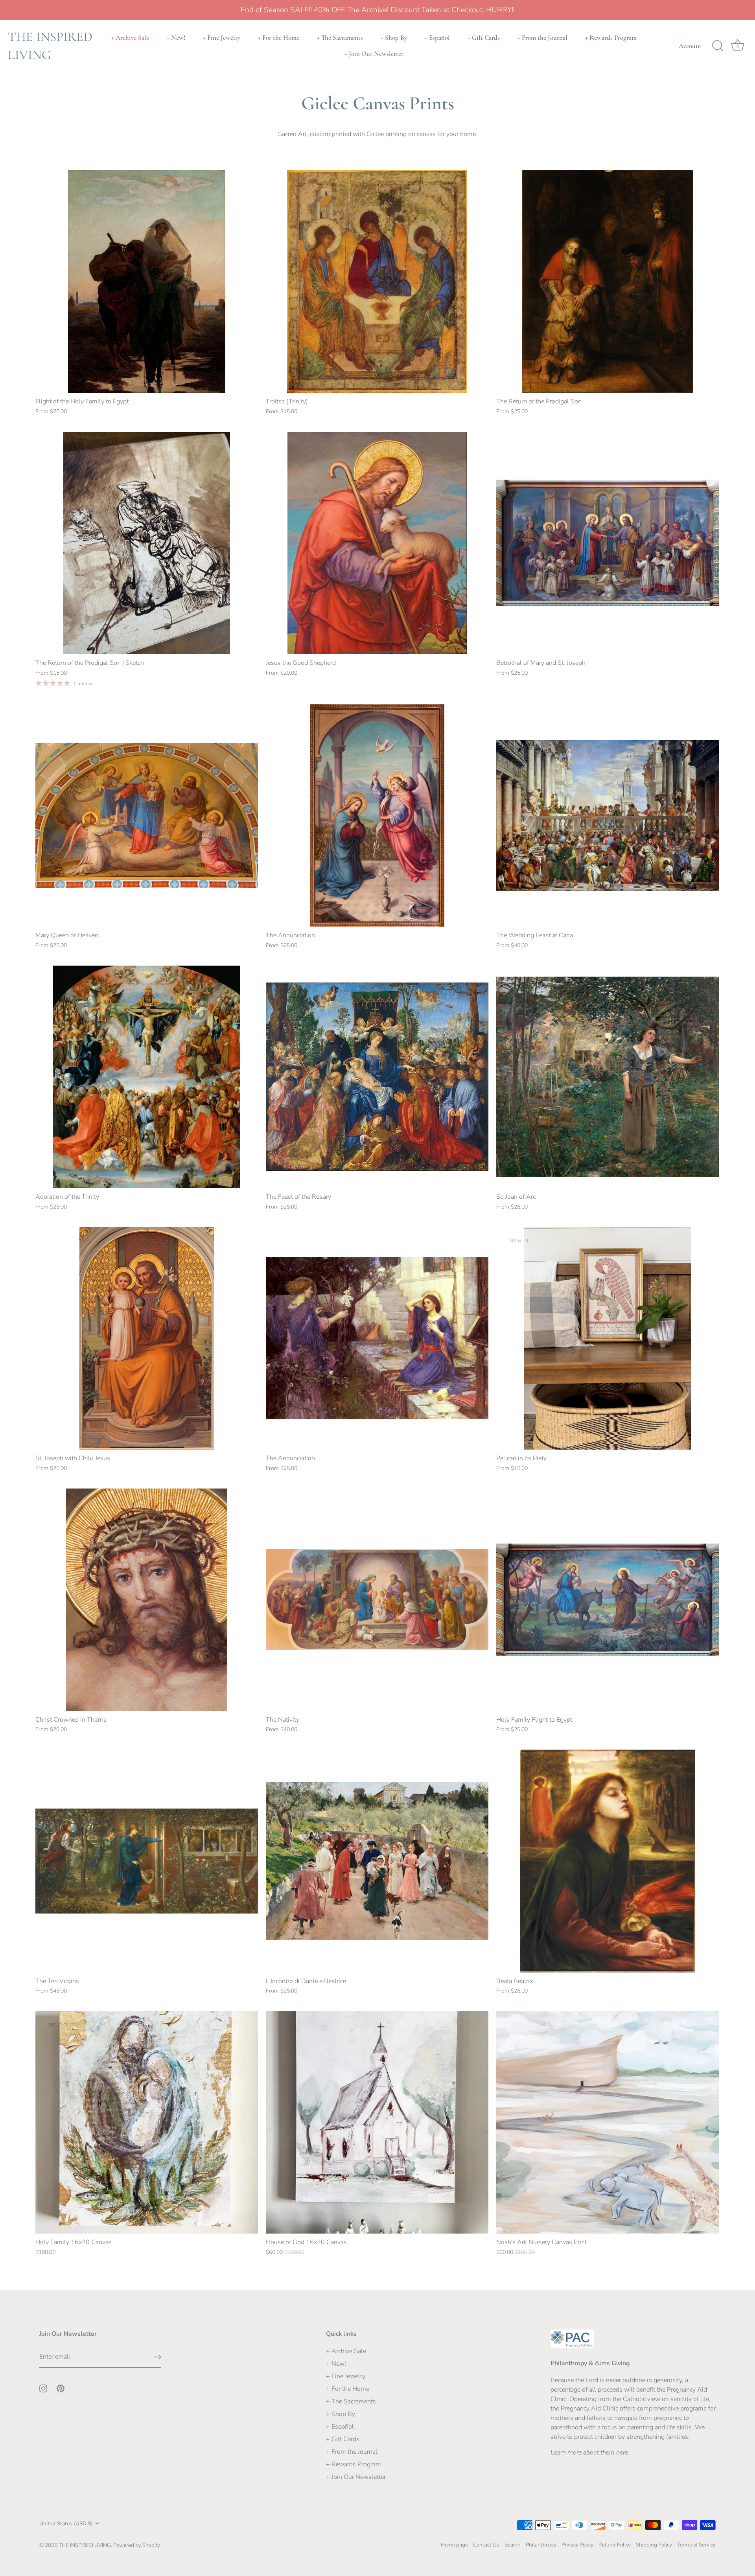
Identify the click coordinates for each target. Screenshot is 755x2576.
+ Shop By (394, 38)
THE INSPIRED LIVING (50, 46)
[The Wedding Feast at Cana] (608, 815)
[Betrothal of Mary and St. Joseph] (608, 543)
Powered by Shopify (137, 2545)
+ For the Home (279, 38)
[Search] (718, 46)
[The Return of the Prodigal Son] (608, 282)
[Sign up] (157, 2357)
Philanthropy (541, 2545)
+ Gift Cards (484, 38)
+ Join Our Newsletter (374, 54)
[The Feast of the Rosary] (377, 1077)
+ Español (437, 38)
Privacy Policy (577, 2545)
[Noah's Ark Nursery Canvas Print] (608, 2122)
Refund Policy (615, 2545)
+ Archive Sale (130, 38)
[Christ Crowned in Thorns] (147, 1600)
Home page (454, 2545)
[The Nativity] (377, 1600)
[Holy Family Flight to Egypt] (608, 1600)
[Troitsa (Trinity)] (377, 282)
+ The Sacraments (340, 38)
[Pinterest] (61, 2388)
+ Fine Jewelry (222, 38)
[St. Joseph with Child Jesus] (147, 1338)
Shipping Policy (654, 2545)
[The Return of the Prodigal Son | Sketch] (147, 543)
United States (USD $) (66, 2524)
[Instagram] (43, 2388)
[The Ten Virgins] (147, 1861)
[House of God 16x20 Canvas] (377, 2122)
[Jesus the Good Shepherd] (377, 543)
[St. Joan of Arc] (608, 1077)
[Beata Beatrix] (608, 1861)
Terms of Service (696, 2545)
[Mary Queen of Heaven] (147, 815)
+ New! (176, 38)
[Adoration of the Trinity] (147, 1077)
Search (513, 2545)
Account (690, 46)
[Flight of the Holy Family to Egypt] (147, 282)
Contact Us (486, 2545)
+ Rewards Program (611, 38)
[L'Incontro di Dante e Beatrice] (377, 1861)
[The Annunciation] (377, 815)
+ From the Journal (542, 38)
